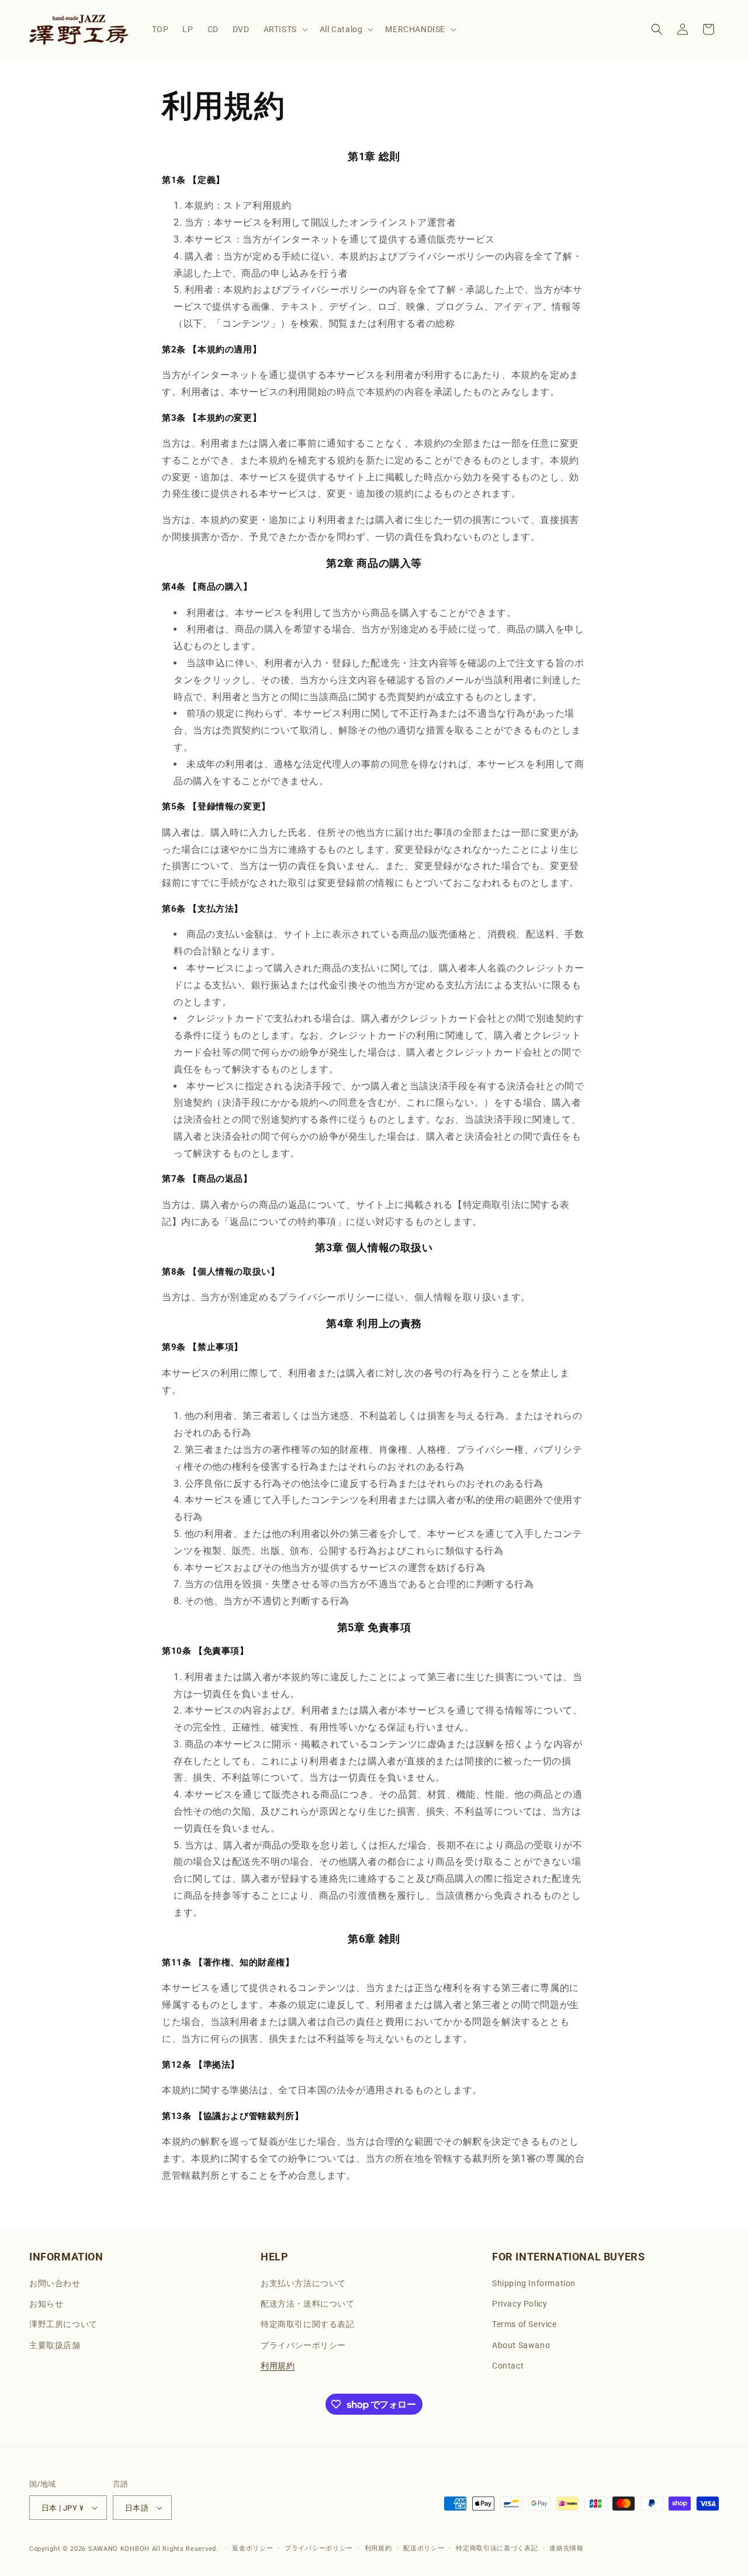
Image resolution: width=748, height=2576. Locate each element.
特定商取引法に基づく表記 (497, 2548)
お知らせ (46, 2304)
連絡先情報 (567, 2548)
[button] (285, 29)
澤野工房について (63, 2324)
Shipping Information (534, 2283)
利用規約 (278, 2366)
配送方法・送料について (308, 2304)
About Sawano (521, 2345)
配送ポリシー (424, 2548)
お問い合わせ (55, 2283)
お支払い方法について (303, 2283)
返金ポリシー (252, 2548)
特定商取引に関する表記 (308, 2324)
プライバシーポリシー (303, 2345)
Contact (508, 2366)
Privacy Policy (520, 2304)
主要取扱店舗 (55, 2345)
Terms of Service (524, 2324)
